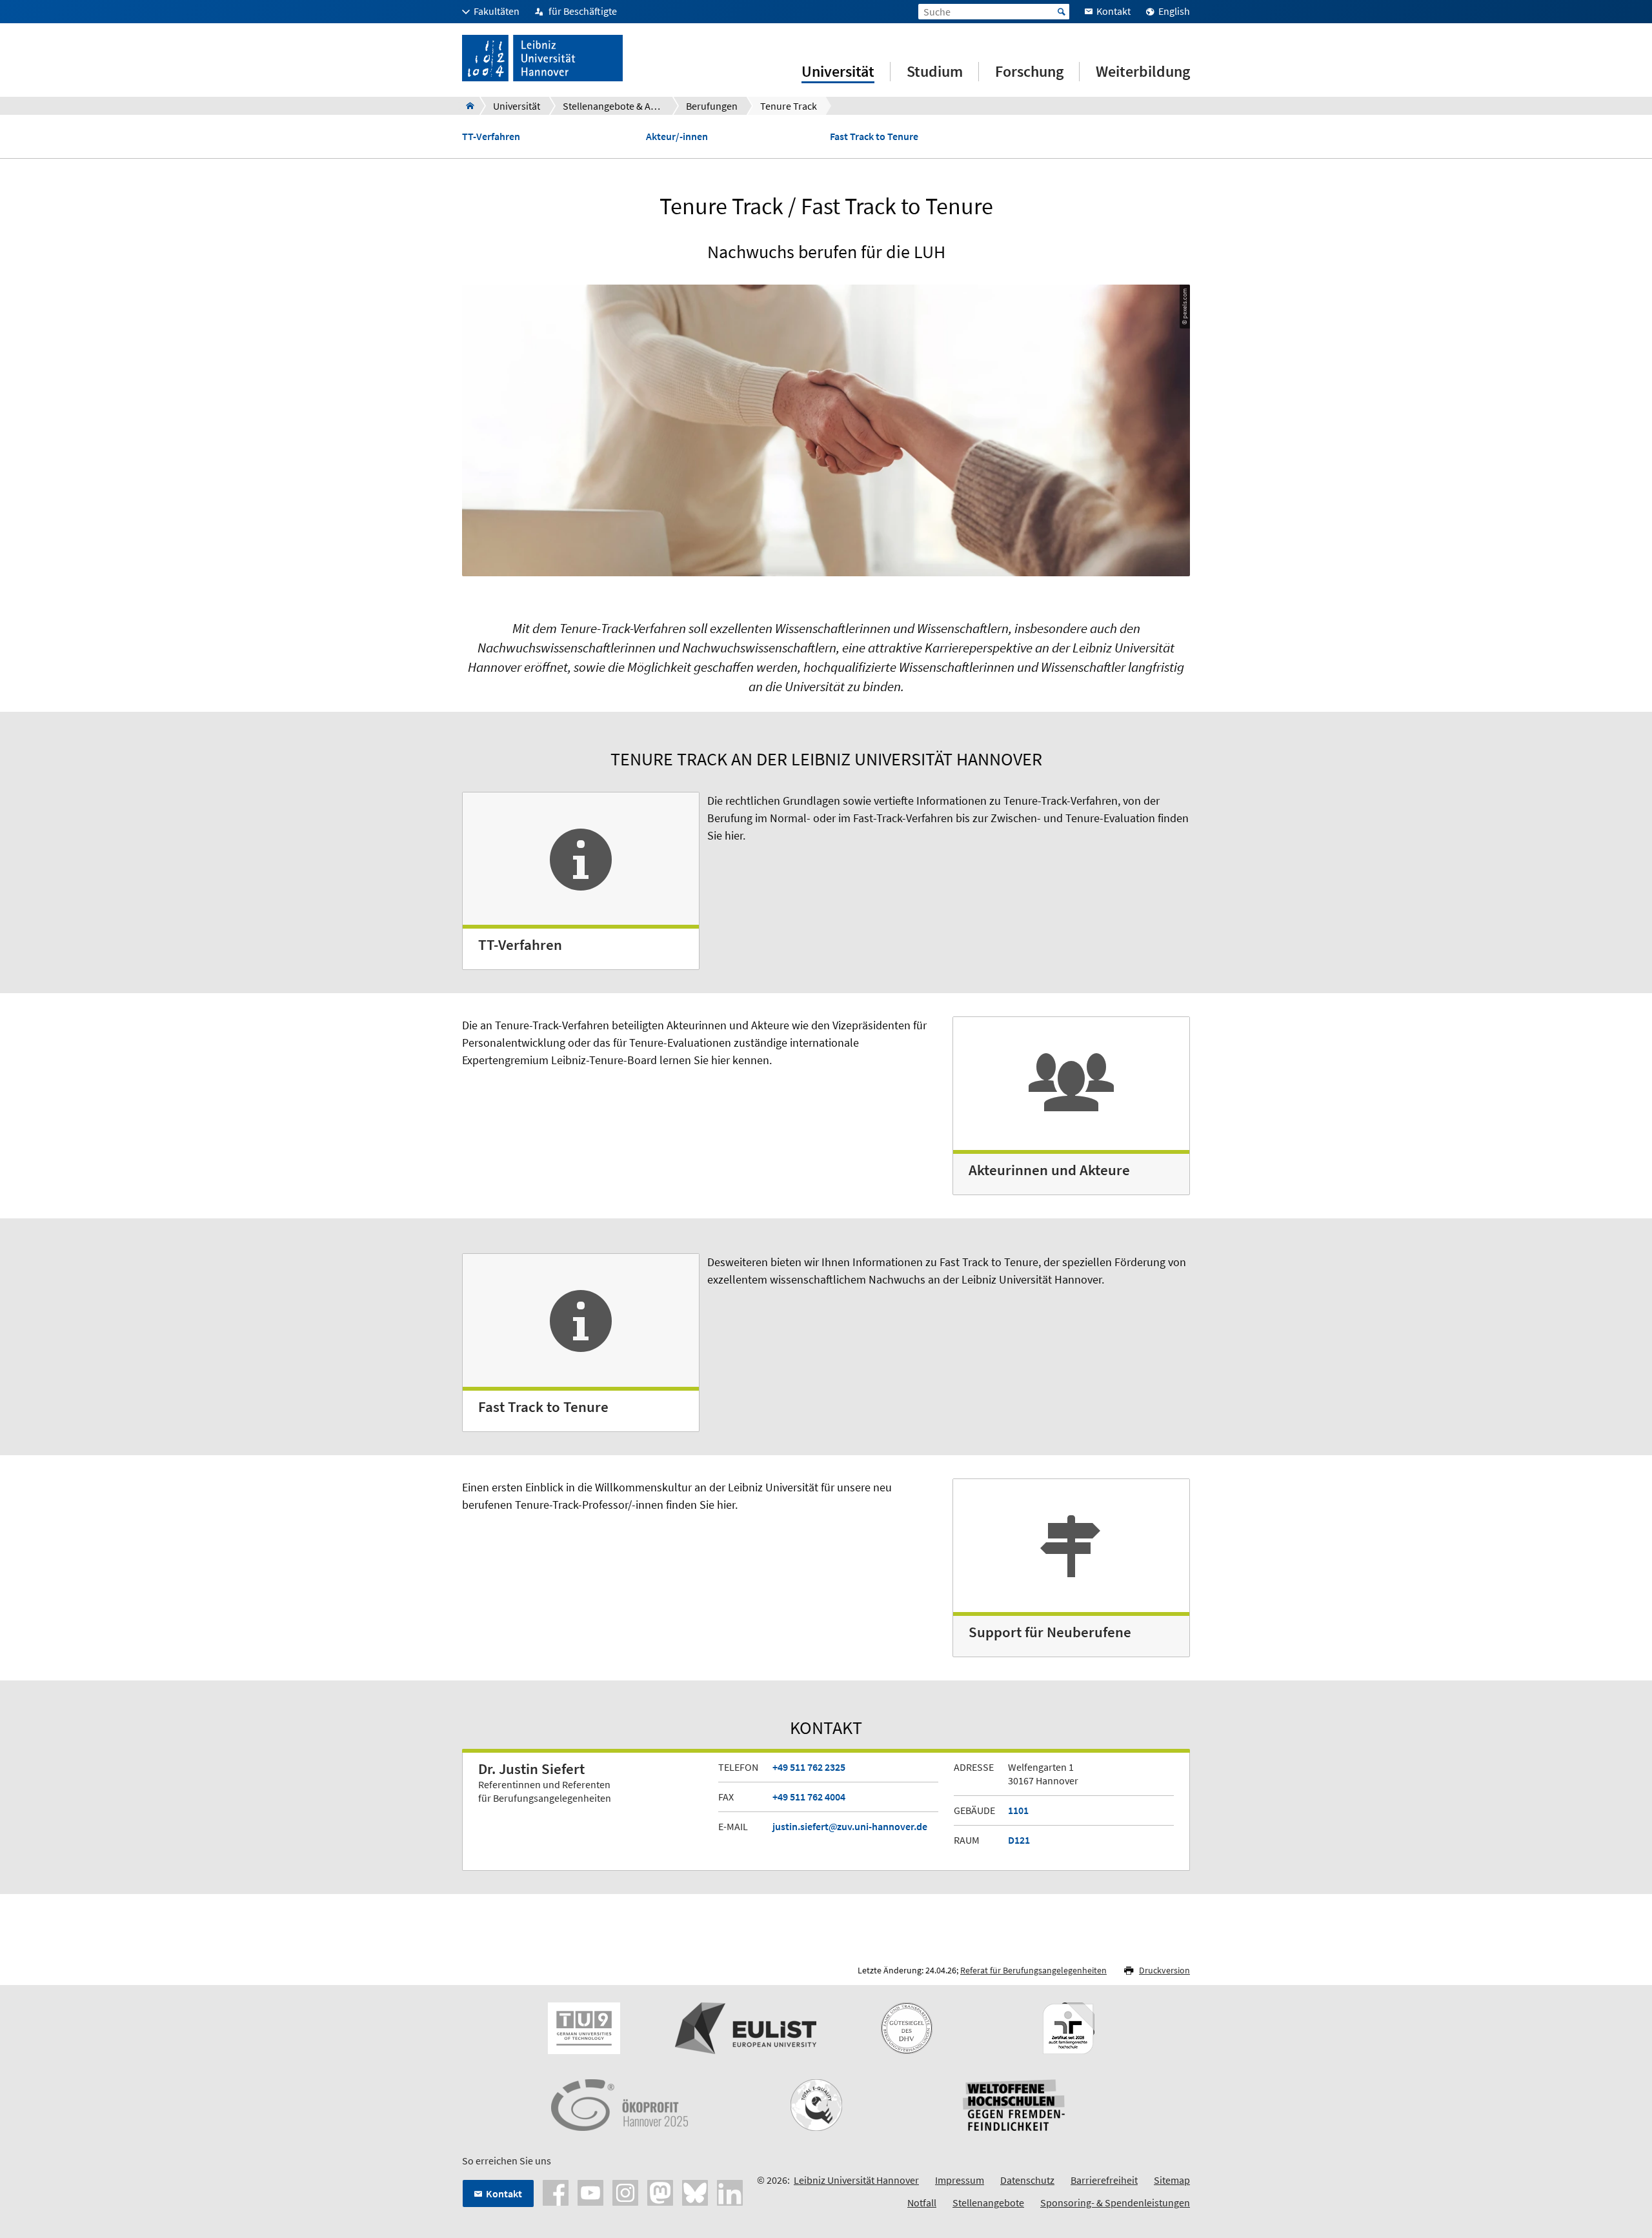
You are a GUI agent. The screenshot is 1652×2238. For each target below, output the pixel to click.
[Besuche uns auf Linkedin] (730, 2192)
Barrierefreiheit (1104, 2180)
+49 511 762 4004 (809, 1797)
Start (1062, 12)
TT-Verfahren (491, 136)
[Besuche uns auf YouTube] (590, 2192)
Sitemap (1172, 2180)
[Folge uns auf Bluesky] (695, 2192)
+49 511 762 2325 (809, 1767)
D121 (1019, 1840)
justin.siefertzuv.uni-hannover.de (850, 1826)
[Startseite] (466, 106)
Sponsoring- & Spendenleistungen (1115, 2203)
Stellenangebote (988, 2203)
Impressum (960, 2180)
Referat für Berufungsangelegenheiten (1033, 1970)
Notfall (922, 2203)
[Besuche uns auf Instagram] (625, 2192)
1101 (1018, 1810)
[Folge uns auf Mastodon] (660, 2192)
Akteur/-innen (677, 136)
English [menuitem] (1174, 11)
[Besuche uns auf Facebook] (556, 2192)
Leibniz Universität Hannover (856, 2180)
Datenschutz (1027, 2180)
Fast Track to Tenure (874, 136)
